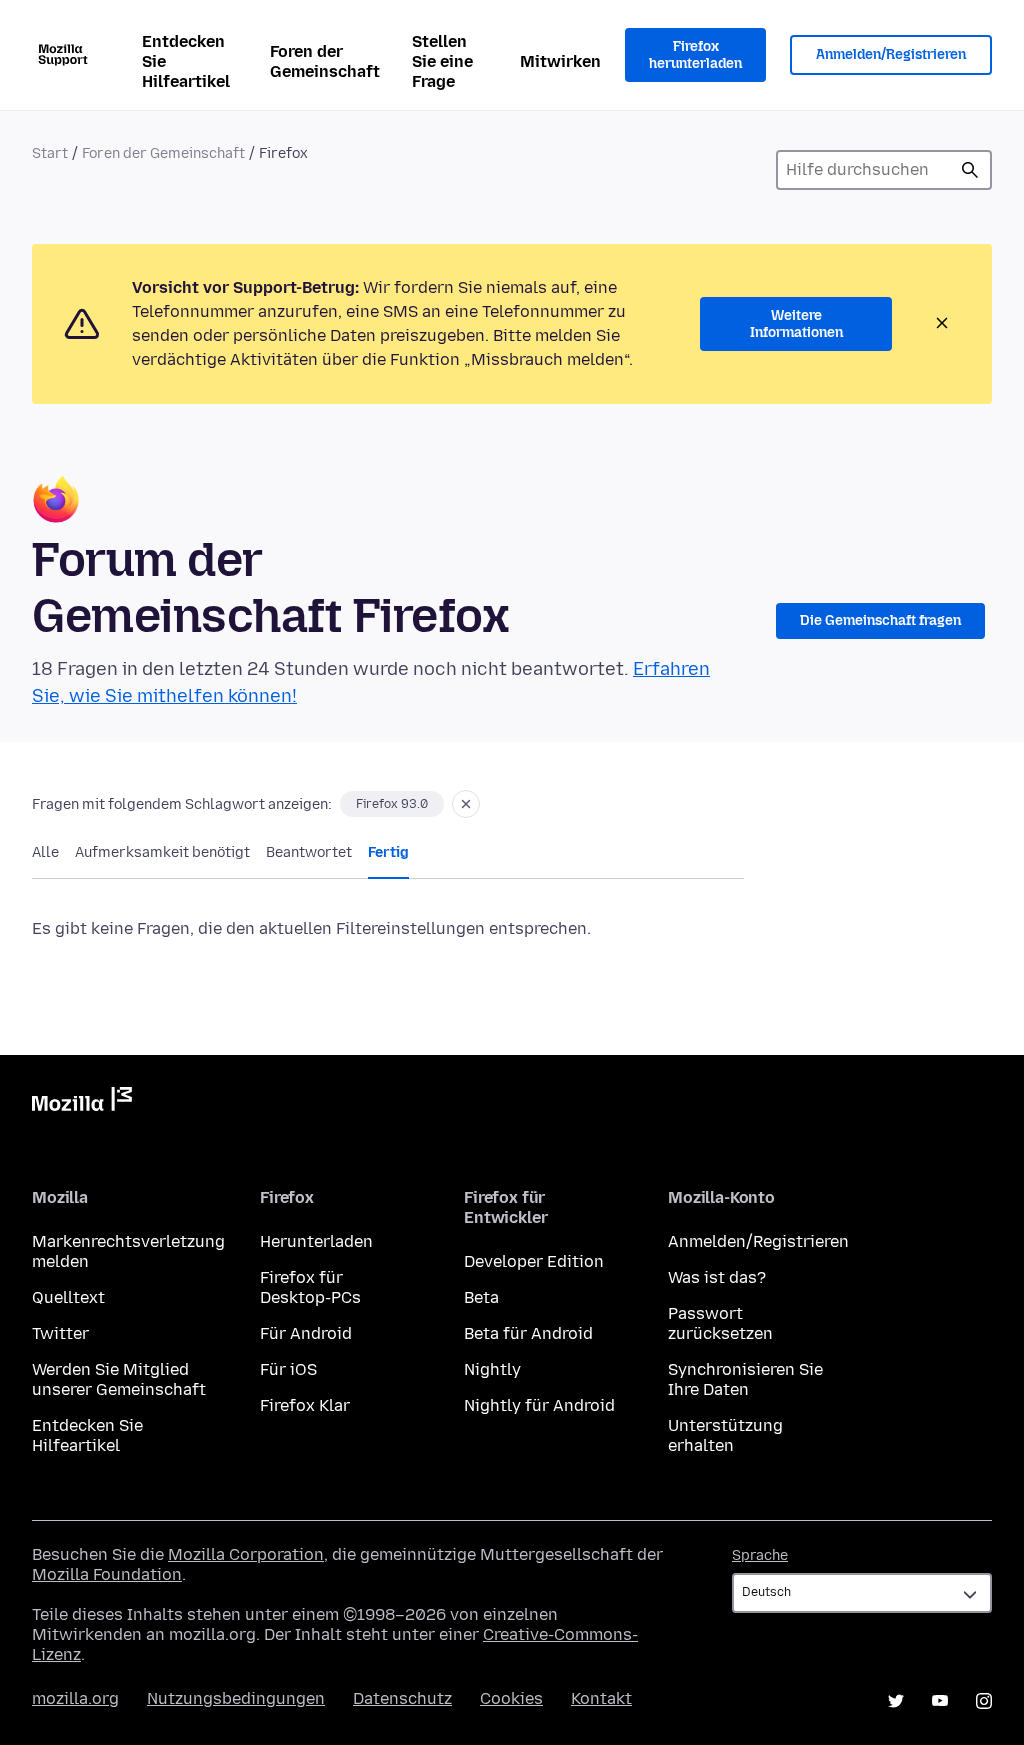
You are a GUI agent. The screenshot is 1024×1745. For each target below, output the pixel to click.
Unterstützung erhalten (725, 1435)
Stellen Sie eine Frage (442, 61)
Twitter (60, 1333)
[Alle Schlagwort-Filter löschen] (466, 804)
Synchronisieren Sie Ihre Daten (745, 1379)
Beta (481, 1297)
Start (50, 153)
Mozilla (82, 1103)
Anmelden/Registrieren (891, 54)
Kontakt (601, 1698)
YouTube (940, 1701)
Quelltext (68, 1297)
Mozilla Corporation (246, 1554)
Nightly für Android (539, 1405)
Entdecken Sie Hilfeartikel (186, 61)
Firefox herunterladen (695, 55)
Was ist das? (717, 1277)
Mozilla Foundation (107, 1574)
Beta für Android (528, 1333)
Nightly (492, 1369)
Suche (970, 170)
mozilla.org (75, 1698)
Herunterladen (316, 1241)
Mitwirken (560, 61)
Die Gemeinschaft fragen (880, 620)
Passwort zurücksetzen (720, 1323)
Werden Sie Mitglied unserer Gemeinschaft (119, 1379)
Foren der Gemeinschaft (325, 61)
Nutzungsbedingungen (236, 1698)
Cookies (511, 1698)
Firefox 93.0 (392, 804)
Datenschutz (402, 1698)
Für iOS (288, 1369)
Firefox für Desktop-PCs (310, 1287)
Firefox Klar (305, 1405)
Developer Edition (534, 1261)
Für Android (306, 1333)
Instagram (984, 1701)
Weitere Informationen (796, 324)
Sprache (760, 1555)
